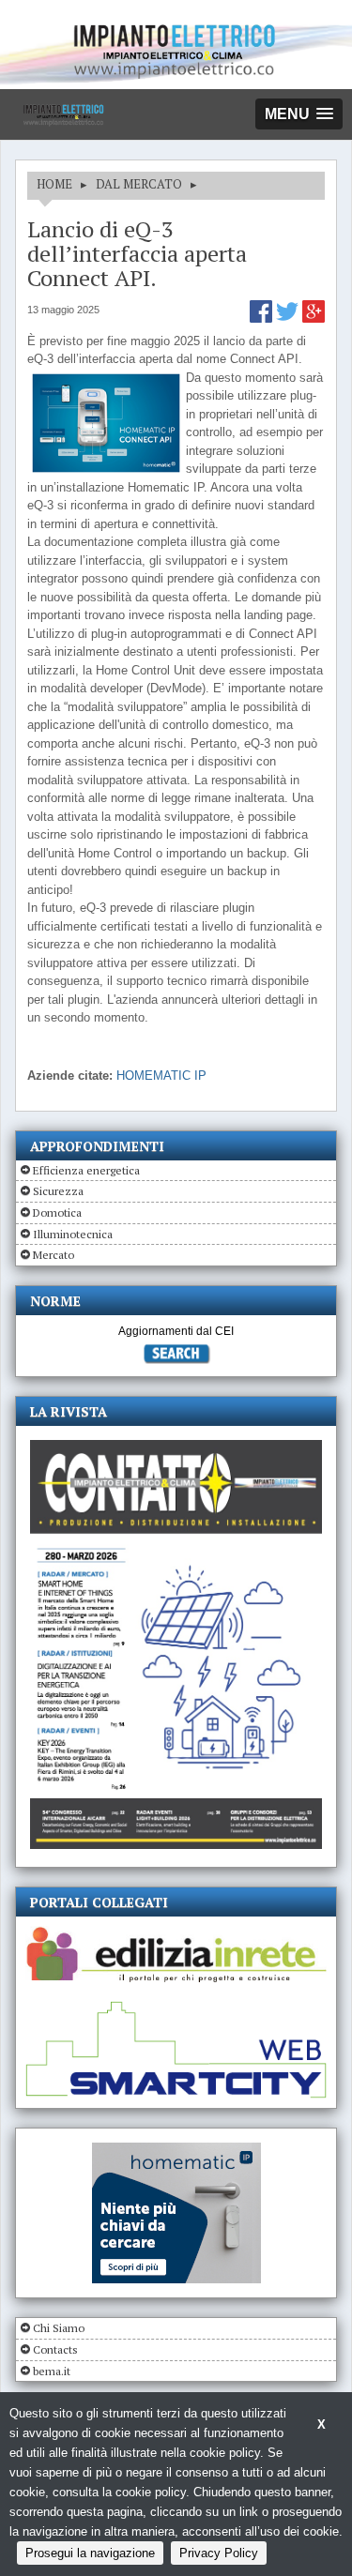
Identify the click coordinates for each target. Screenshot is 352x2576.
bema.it (52, 2371)
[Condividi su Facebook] (263, 318)
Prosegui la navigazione (90, 2553)
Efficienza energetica (86, 1170)
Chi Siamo (59, 2328)
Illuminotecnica (73, 1234)
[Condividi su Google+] (314, 318)
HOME (54, 184)
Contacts (55, 2349)
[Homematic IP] (176, 2151)
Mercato (54, 1255)
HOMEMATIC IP (161, 1076)
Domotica (57, 1212)
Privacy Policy (219, 2553)
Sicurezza (58, 1191)
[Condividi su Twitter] (289, 318)
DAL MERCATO (139, 184)
